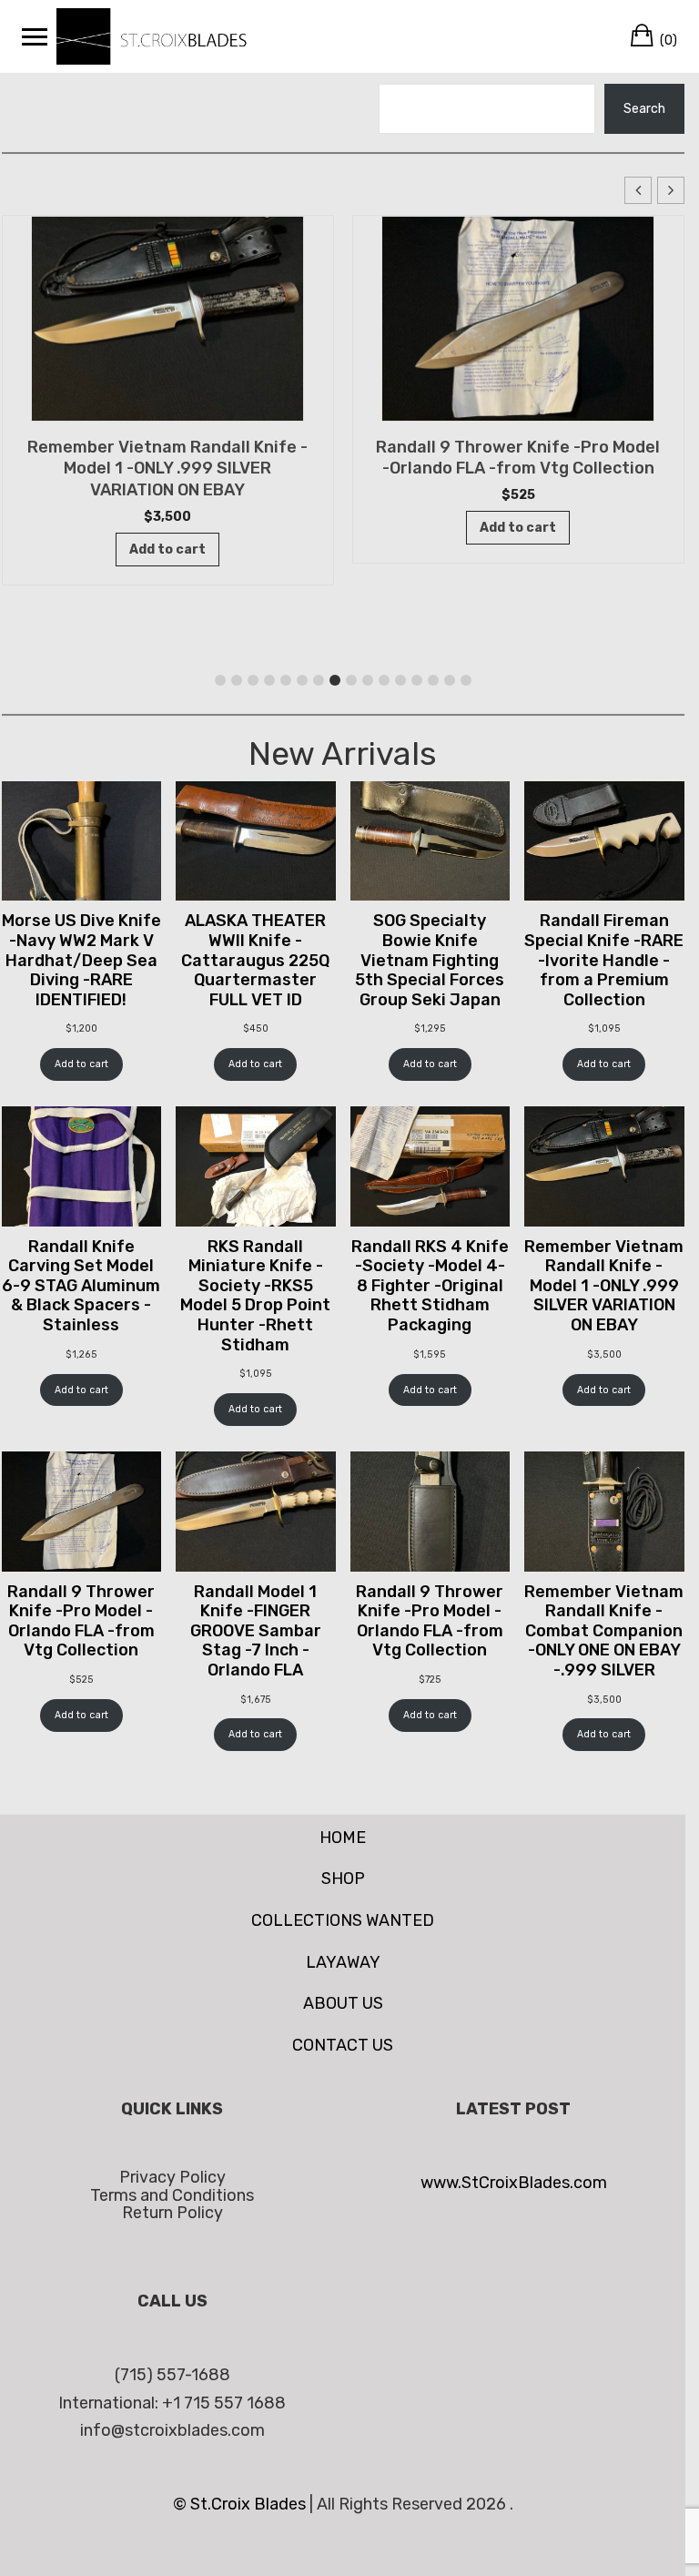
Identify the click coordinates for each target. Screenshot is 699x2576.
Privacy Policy (172, 2177)
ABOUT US (343, 2003)
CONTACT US (343, 2045)
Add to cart (81, 1064)
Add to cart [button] (167, 550)
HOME (343, 1838)
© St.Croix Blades (241, 2504)
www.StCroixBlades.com (514, 2183)
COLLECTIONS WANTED (343, 1920)
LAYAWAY (343, 1962)
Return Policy (172, 2213)
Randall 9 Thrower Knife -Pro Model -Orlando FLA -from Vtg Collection (518, 458)
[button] (671, 190)
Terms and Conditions (172, 2195)
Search (644, 109)
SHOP (343, 1879)
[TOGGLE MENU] (35, 36)
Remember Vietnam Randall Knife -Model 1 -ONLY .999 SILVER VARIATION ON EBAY (167, 469)
